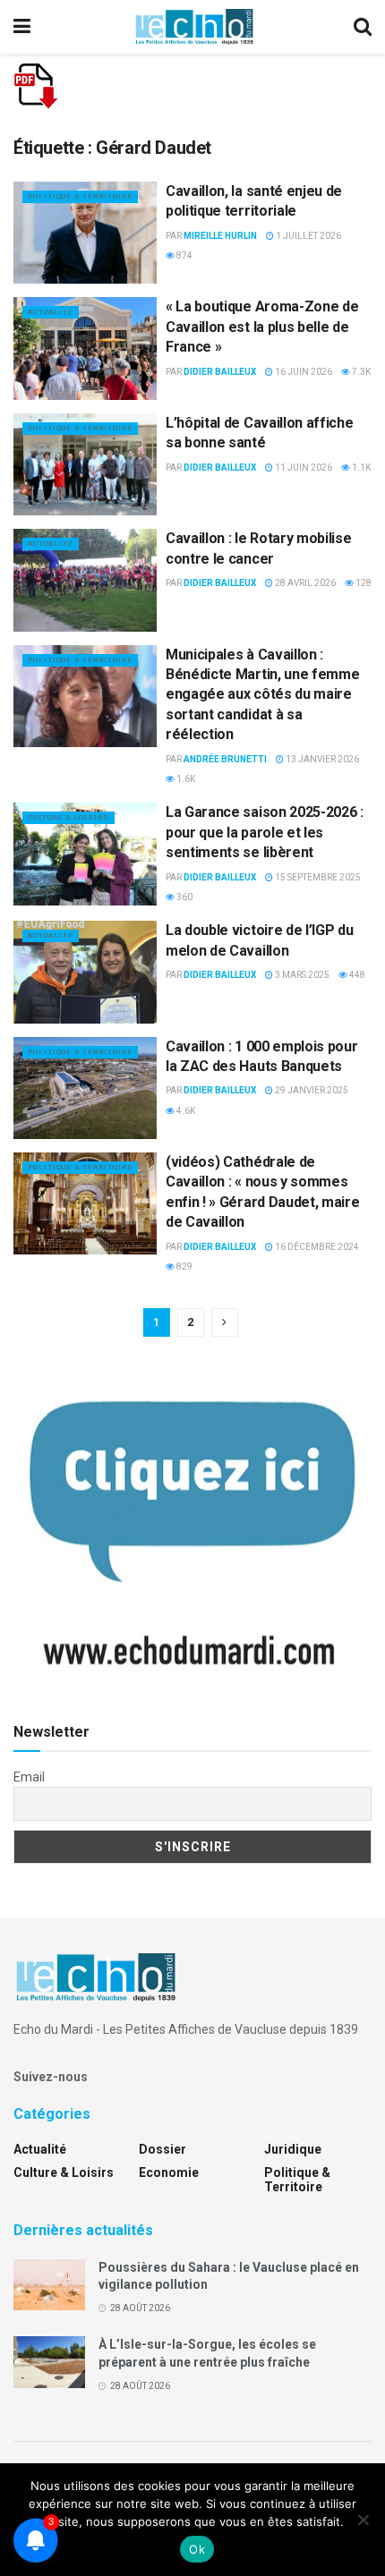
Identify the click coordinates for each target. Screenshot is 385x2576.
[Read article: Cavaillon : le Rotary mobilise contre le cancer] (85, 580)
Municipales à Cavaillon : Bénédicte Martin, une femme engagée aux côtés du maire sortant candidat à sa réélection (262, 695)
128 (363, 583)
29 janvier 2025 (311, 1090)
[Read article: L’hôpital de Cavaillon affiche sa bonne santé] (85, 464)
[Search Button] (363, 27)
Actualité (51, 312)
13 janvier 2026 (321, 759)
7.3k (360, 372)
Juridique (293, 2149)
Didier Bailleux (220, 372)
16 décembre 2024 (316, 1247)
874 (184, 255)
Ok (197, 2549)
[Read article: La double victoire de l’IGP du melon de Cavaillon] (85, 972)
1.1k (360, 468)
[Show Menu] (22, 27)
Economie (169, 2172)
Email (29, 1777)
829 (184, 1267)
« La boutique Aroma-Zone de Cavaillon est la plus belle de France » (262, 327)
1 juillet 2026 (308, 236)
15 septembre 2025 (317, 877)
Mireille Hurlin (220, 236)
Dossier (163, 2149)
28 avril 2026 (304, 583)
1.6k (185, 779)
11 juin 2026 (303, 468)
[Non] (363, 2520)
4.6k (185, 1111)
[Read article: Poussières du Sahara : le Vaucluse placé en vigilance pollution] (49, 2285)
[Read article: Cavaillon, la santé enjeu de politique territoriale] (85, 233)
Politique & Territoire (80, 196)
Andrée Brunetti (225, 759)
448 (356, 975)
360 (184, 897)
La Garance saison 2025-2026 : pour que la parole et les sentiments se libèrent (265, 832)
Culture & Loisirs (68, 817)
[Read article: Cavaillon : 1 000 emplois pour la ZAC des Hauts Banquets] (85, 1088)
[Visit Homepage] (194, 27)
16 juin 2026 (303, 372)
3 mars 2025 (301, 975)
